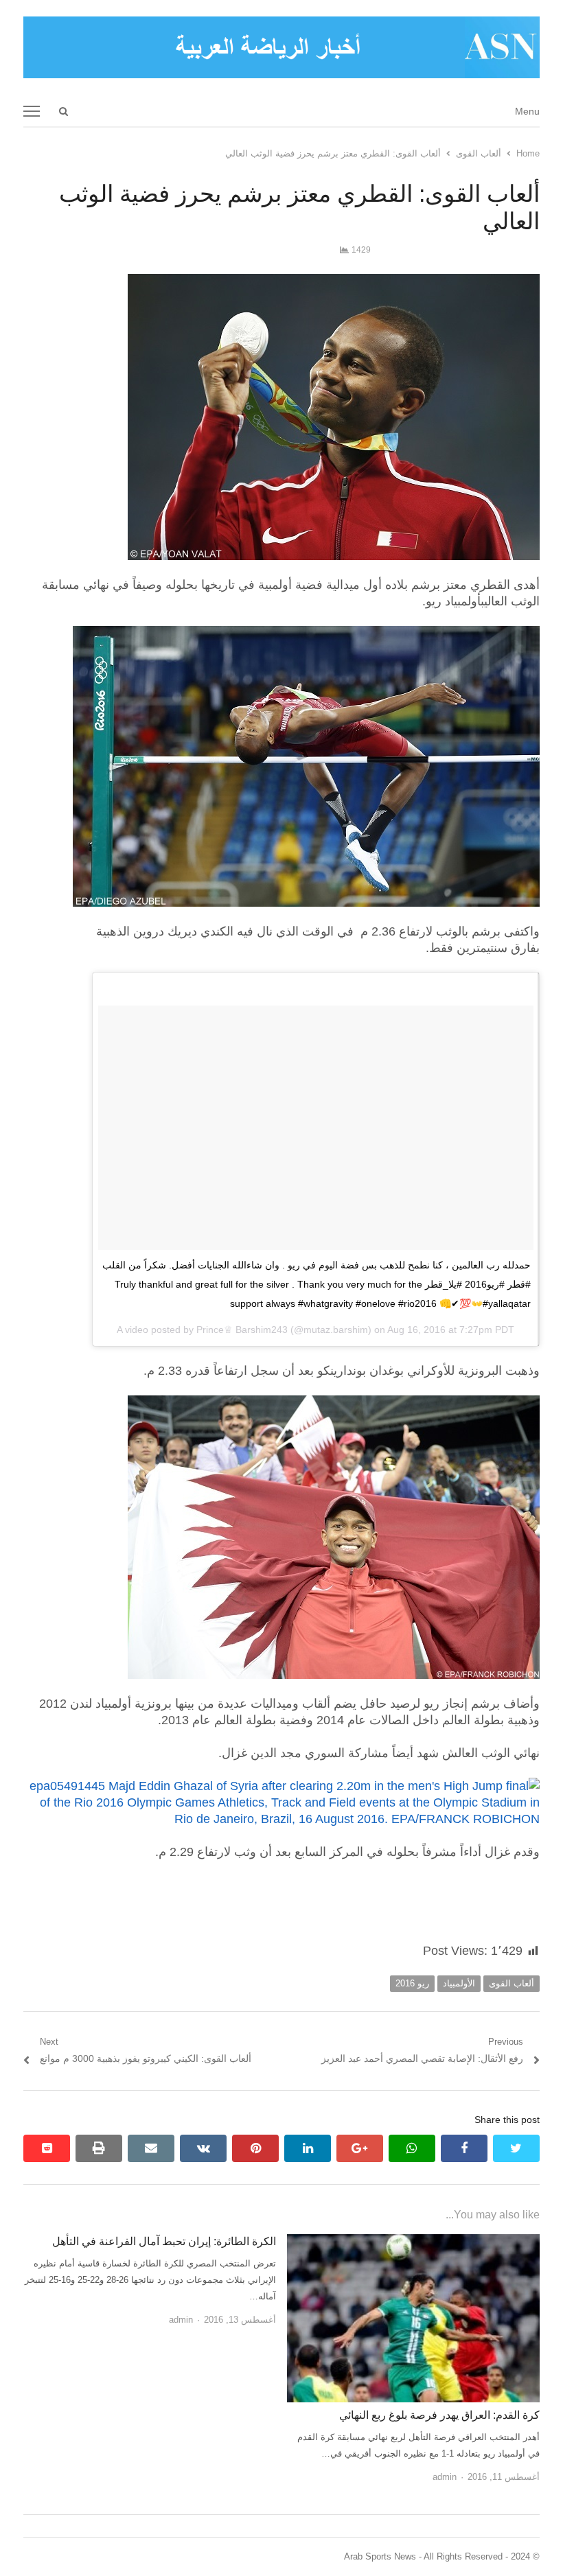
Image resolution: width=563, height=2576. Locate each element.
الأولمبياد (459, 1983)
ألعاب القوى (512, 1983)
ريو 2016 (412, 1983)
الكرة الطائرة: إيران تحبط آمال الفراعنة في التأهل (164, 2241)
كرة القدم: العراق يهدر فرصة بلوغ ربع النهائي (439, 2415)
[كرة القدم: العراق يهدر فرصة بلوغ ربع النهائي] (413, 2242)
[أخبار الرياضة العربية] (281, 47)
